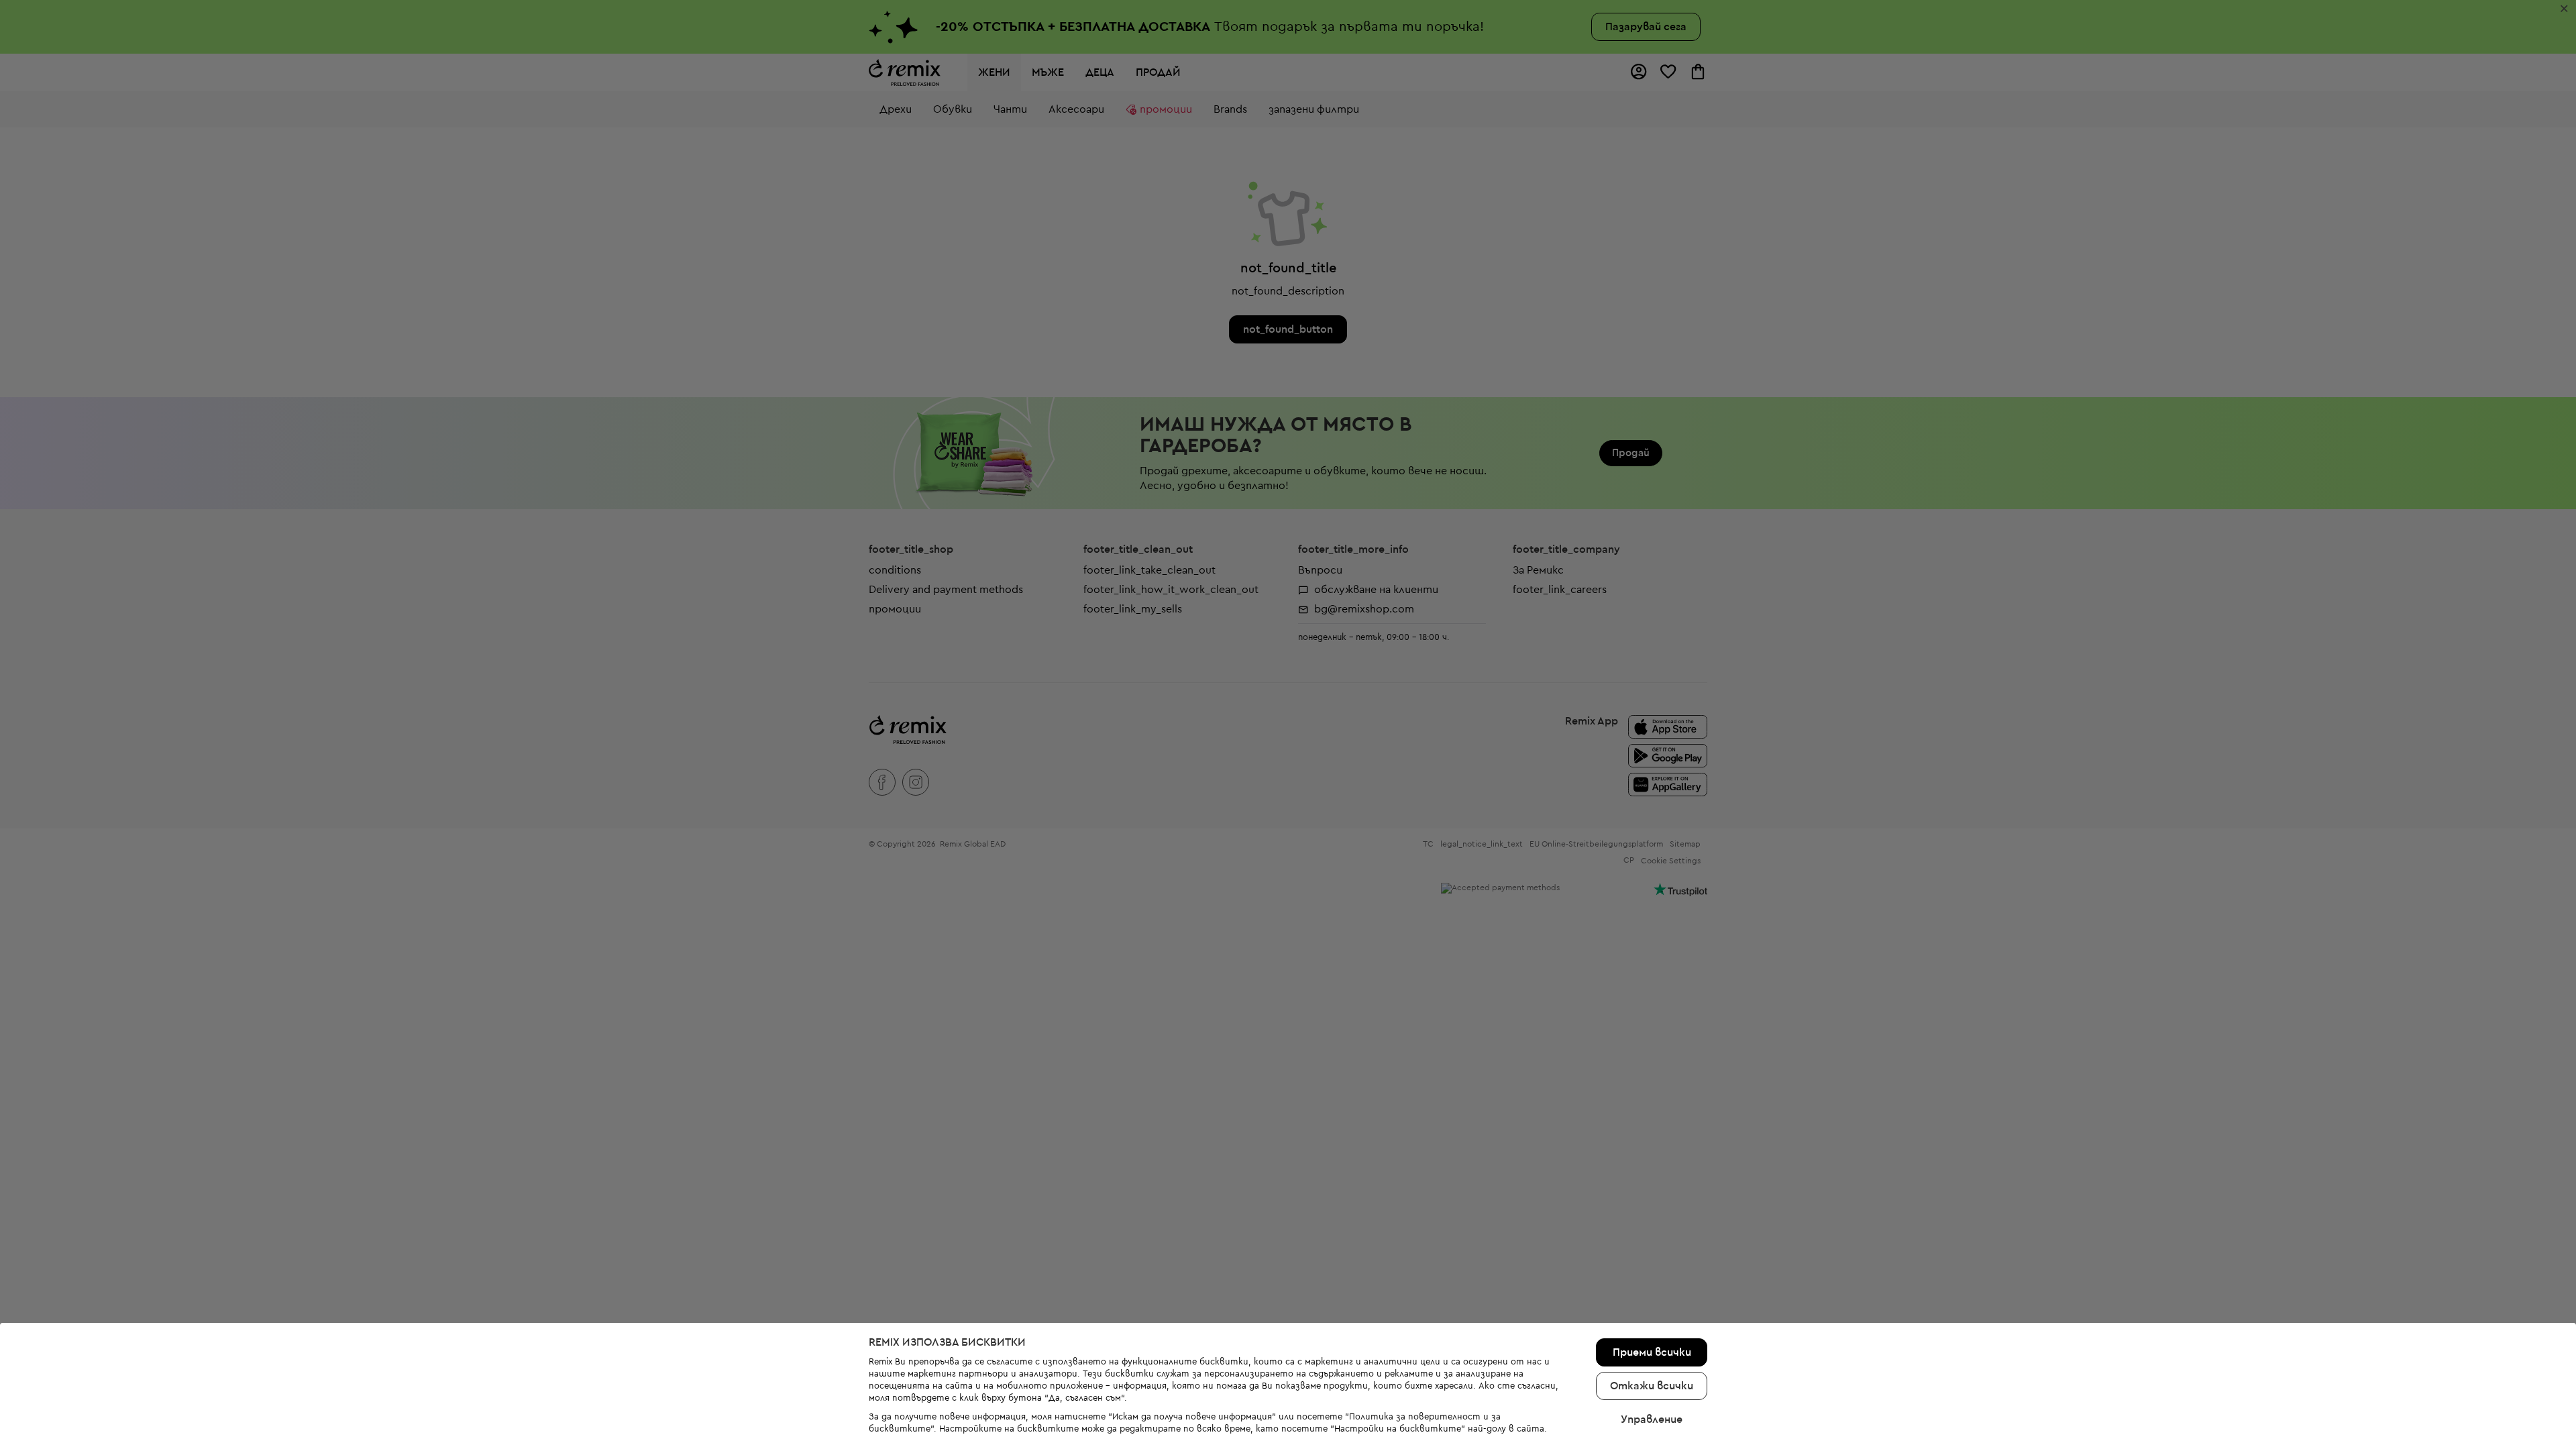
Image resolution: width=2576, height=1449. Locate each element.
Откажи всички (1652, 1386)
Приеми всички (1652, 1352)
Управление (1652, 1419)
